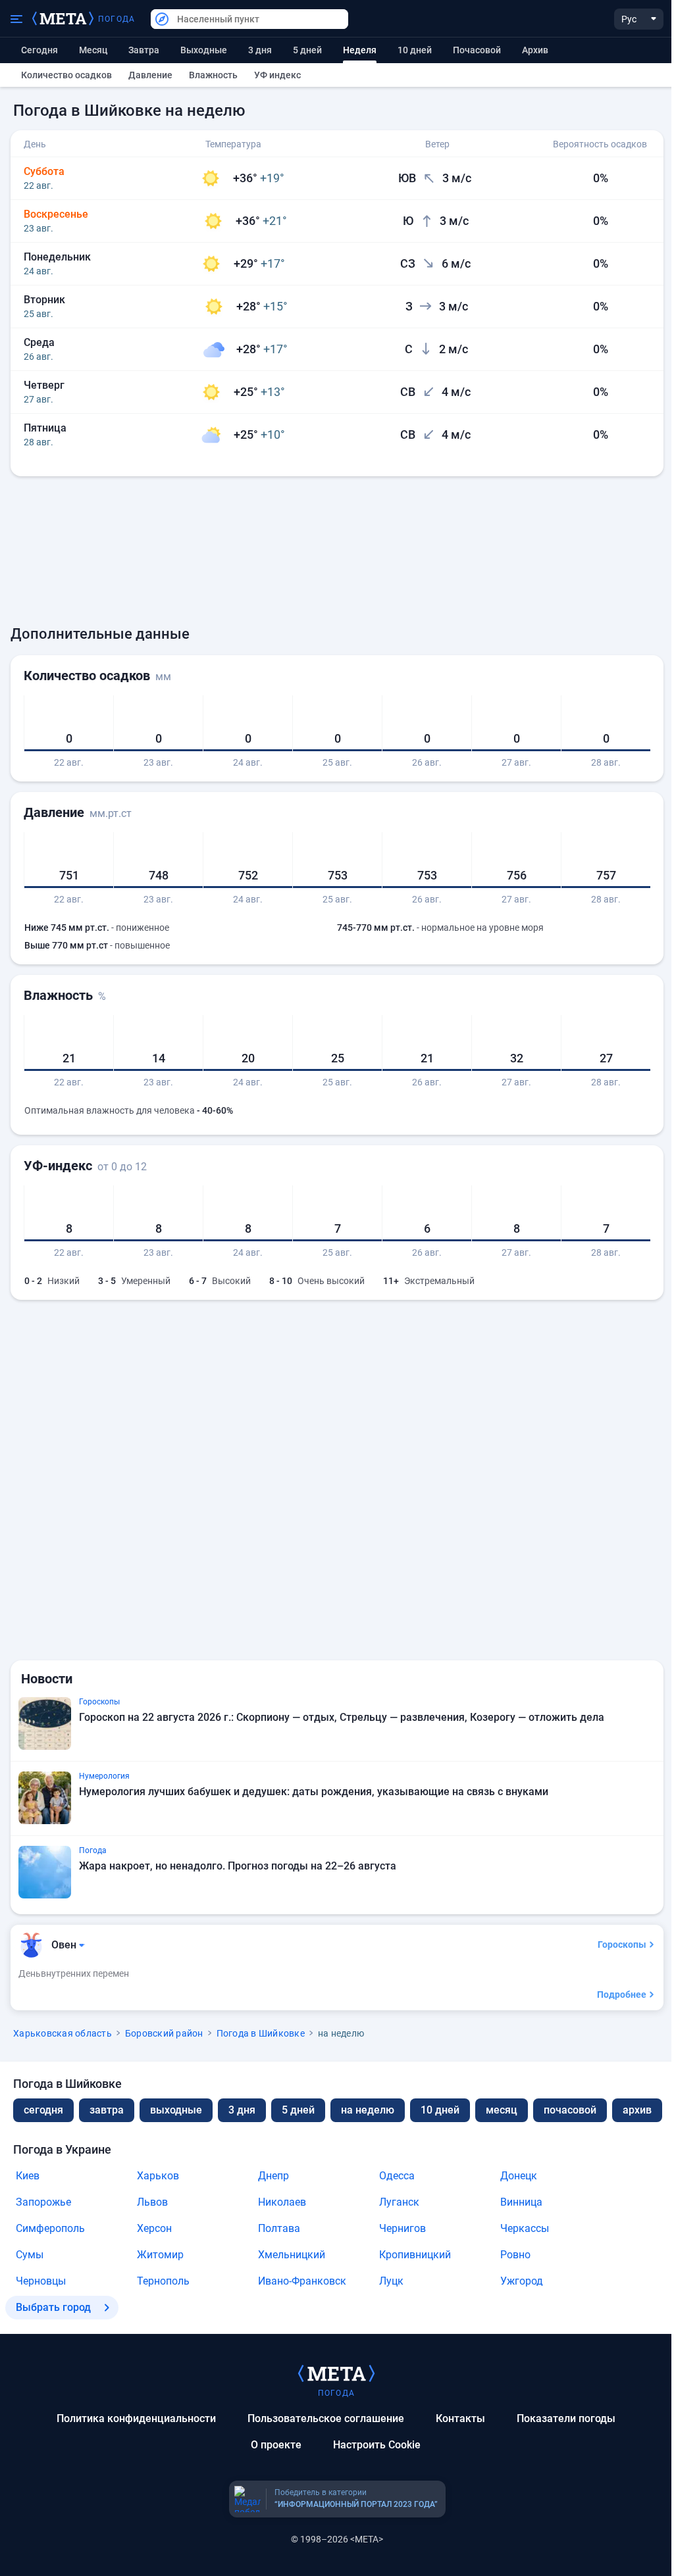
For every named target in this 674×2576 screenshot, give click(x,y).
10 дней (415, 50)
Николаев (282, 2202)
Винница (521, 2202)
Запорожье (43, 2202)
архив (535, 50)
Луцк (391, 2281)
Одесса (397, 2176)
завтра (107, 2110)
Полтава (279, 2228)
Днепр (273, 2176)
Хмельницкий (292, 2255)
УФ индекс (277, 75)
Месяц (93, 50)
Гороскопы (622, 1944)
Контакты (460, 2418)
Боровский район (164, 2033)
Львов (152, 2202)
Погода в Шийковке (261, 2033)
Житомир (160, 2255)
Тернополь (163, 2281)
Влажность (213, 75)
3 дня (260, 50)
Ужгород (522, 2281)
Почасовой (477, 50)
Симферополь (50, 2228)
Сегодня (39, 50)
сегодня (43, 2110)
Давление (150, 75)
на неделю (368, 2110)
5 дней (307, 50)
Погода (117, 19)
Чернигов (402, 2228)
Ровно (515, 2255)
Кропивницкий (415, 2255)
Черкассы (525, 2228)
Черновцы (41, 2281)
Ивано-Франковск (302, 2281)
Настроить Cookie (377, 2445)
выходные (204, 50)
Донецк (519, 2176)
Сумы (30, 2255)
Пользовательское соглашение (326, 2418)
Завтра (144, 50)
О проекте (276, 2445)
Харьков (158, 2176)
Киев (28, 2176)
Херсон (154, 2228)
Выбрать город (53, 2307)
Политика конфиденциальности (136, 2418)
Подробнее (622, 1994)
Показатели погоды (566, 2418)
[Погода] (336, 2373)
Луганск (399, 2202)
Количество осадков (66, 75)
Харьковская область (63, 2033)
